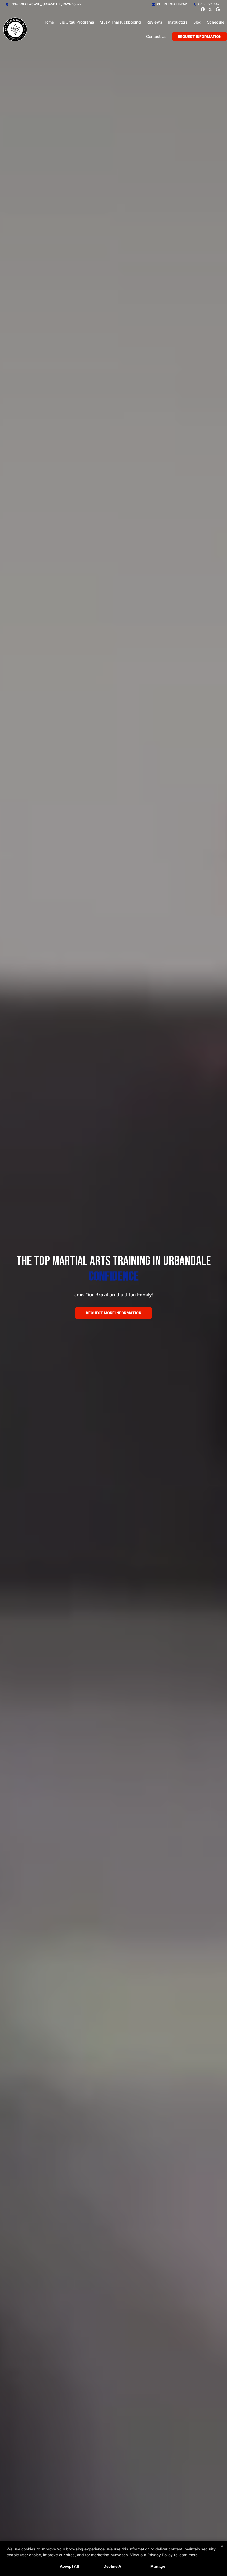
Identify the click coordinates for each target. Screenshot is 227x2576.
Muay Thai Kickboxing (120, 22)
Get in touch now (171, 4)
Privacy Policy (160, 2555)
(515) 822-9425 (209, 4)
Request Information (200, 37)
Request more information (114, 1313)
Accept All (69, 2566)
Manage (158, 2566)
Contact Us (156, 36)
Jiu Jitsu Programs (77, 22)
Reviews (154, 22)
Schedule (216, 22)
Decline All (114, 2566)
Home (49, 22)
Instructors (178, 22)
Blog (197, 22)
